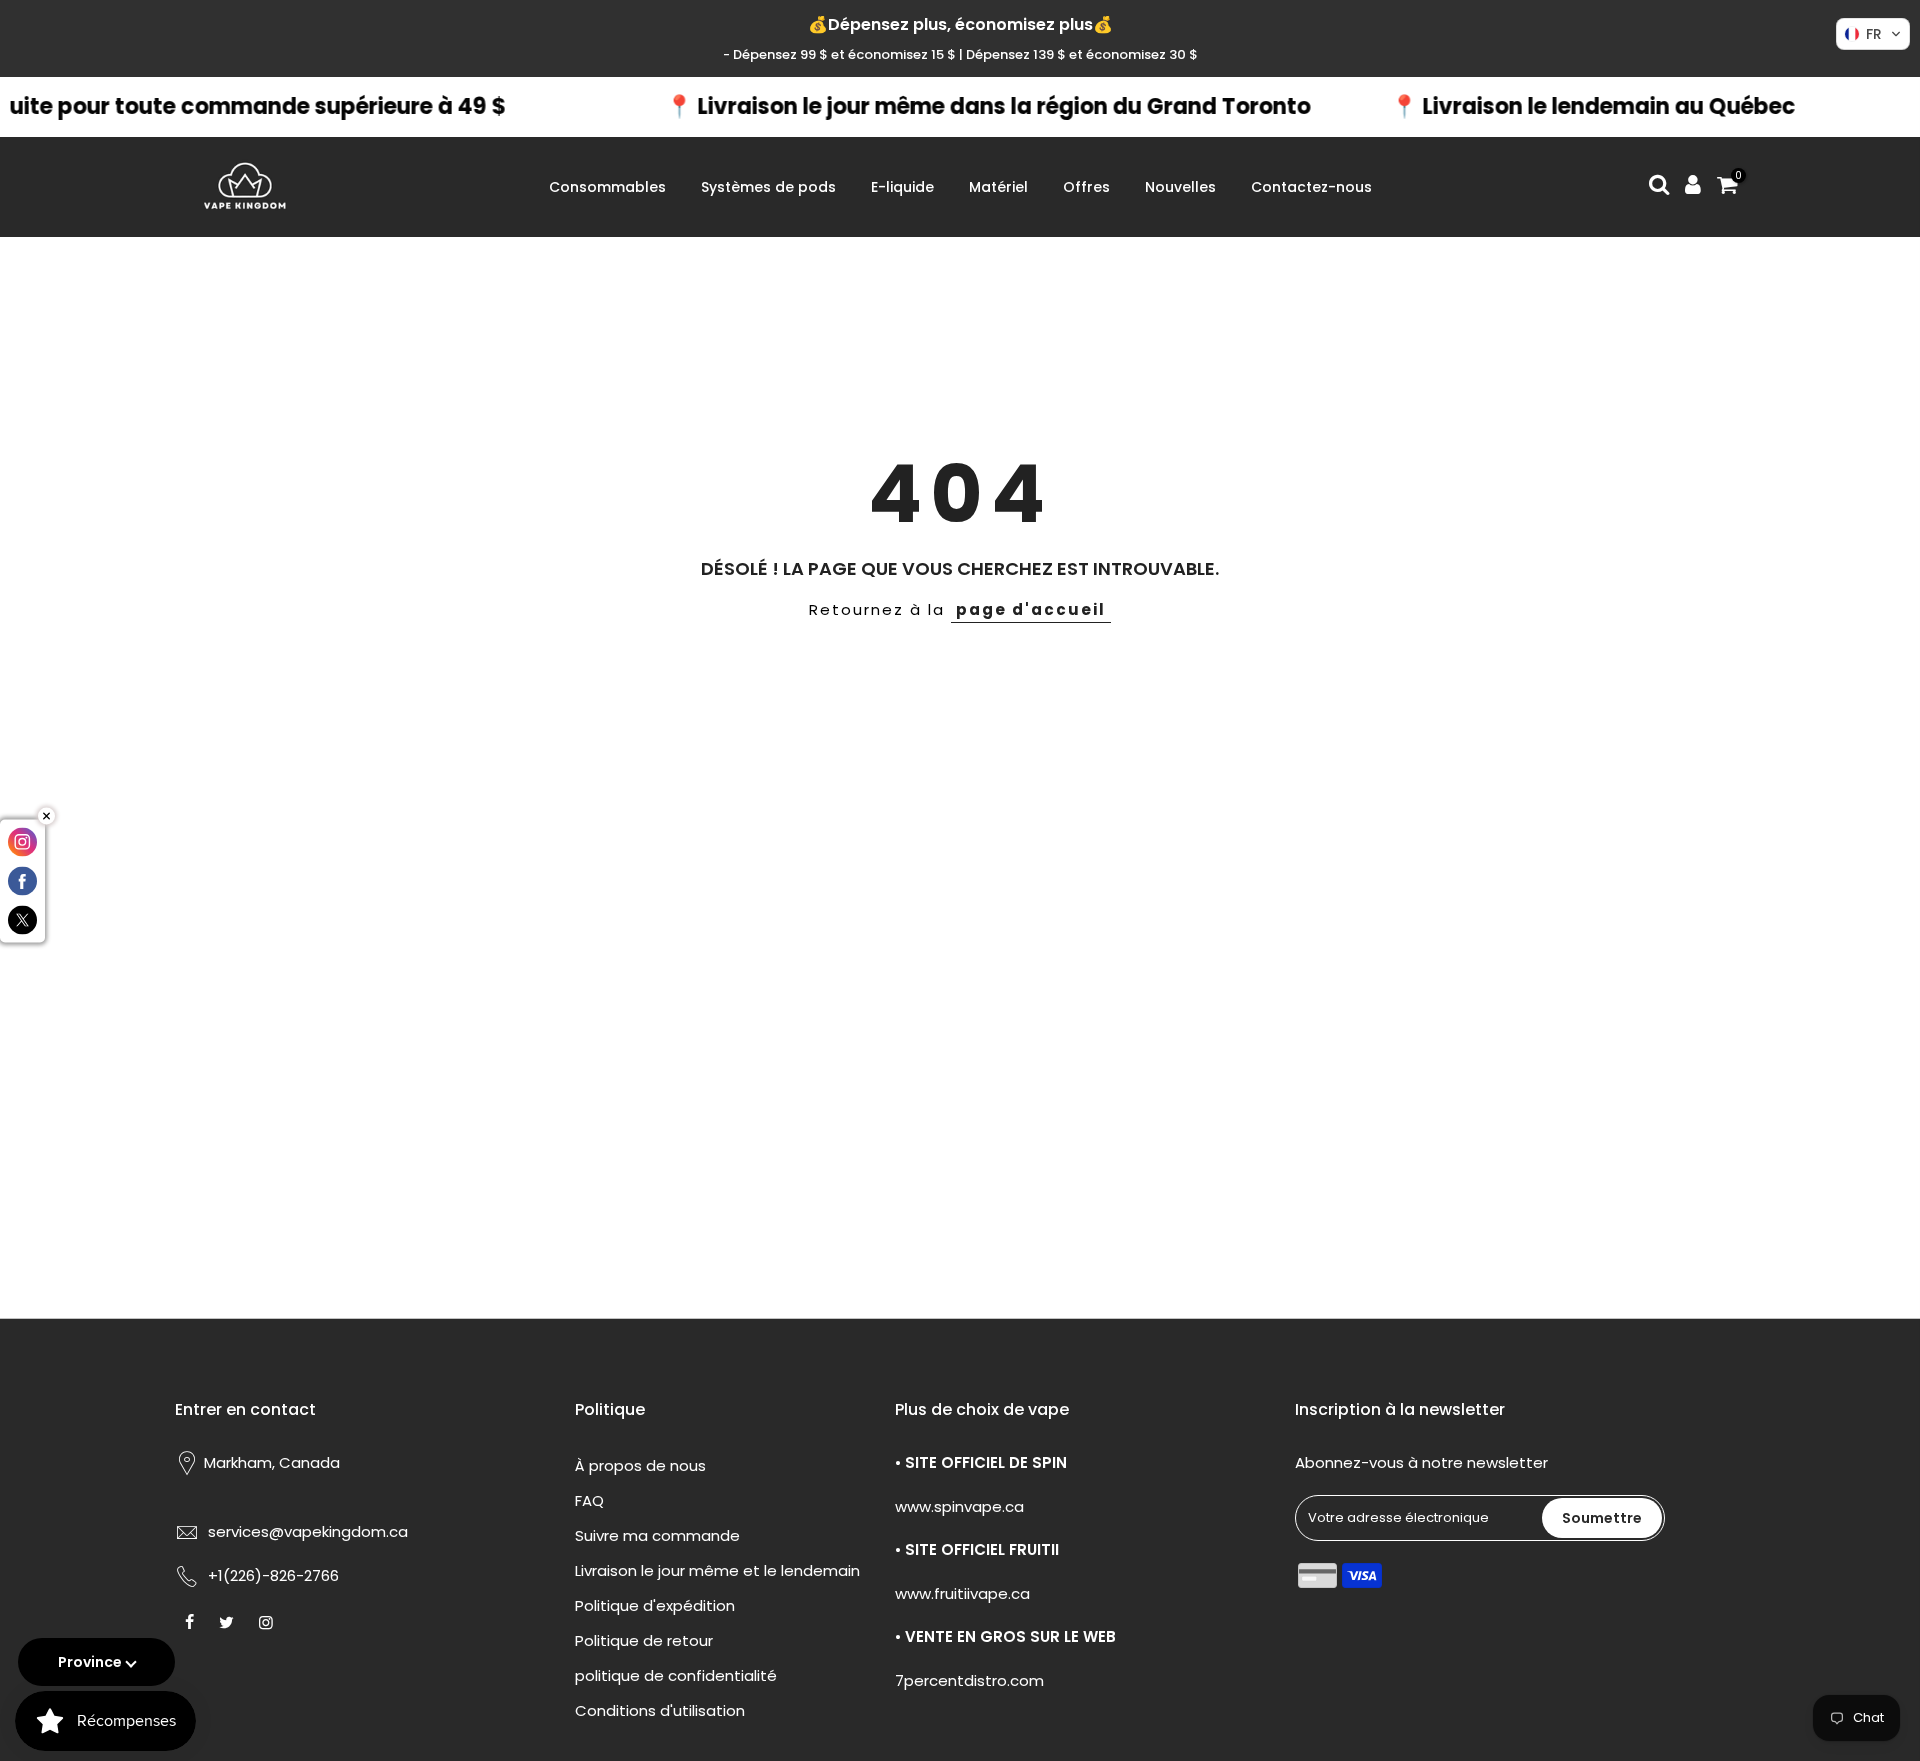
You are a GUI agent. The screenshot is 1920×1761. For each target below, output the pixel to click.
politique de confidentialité (676, 1675)
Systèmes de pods (768, 187)
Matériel (998, 187)
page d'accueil (1031, 609)
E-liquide (902, 187)
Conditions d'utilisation (660, 1710)
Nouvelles (1180, 187)
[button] (1873, 34)
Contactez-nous (1311, 187)
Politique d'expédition (655, 1605)
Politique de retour (644, 1640)
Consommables (607, 187)
